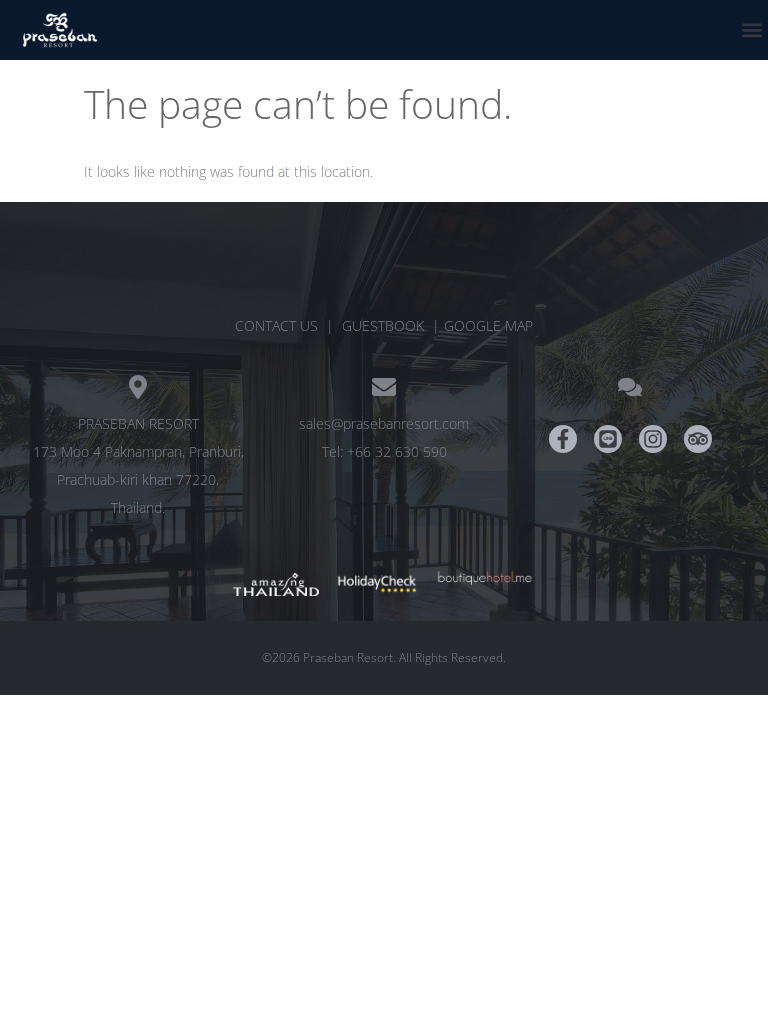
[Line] (608, 439)
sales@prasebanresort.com (384, 423)
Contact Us (276, 325)
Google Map (488, 325)
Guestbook (383, 325)
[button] (751, 30)
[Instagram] (653, 439)
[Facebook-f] (563, 439)
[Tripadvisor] (698, 439)
